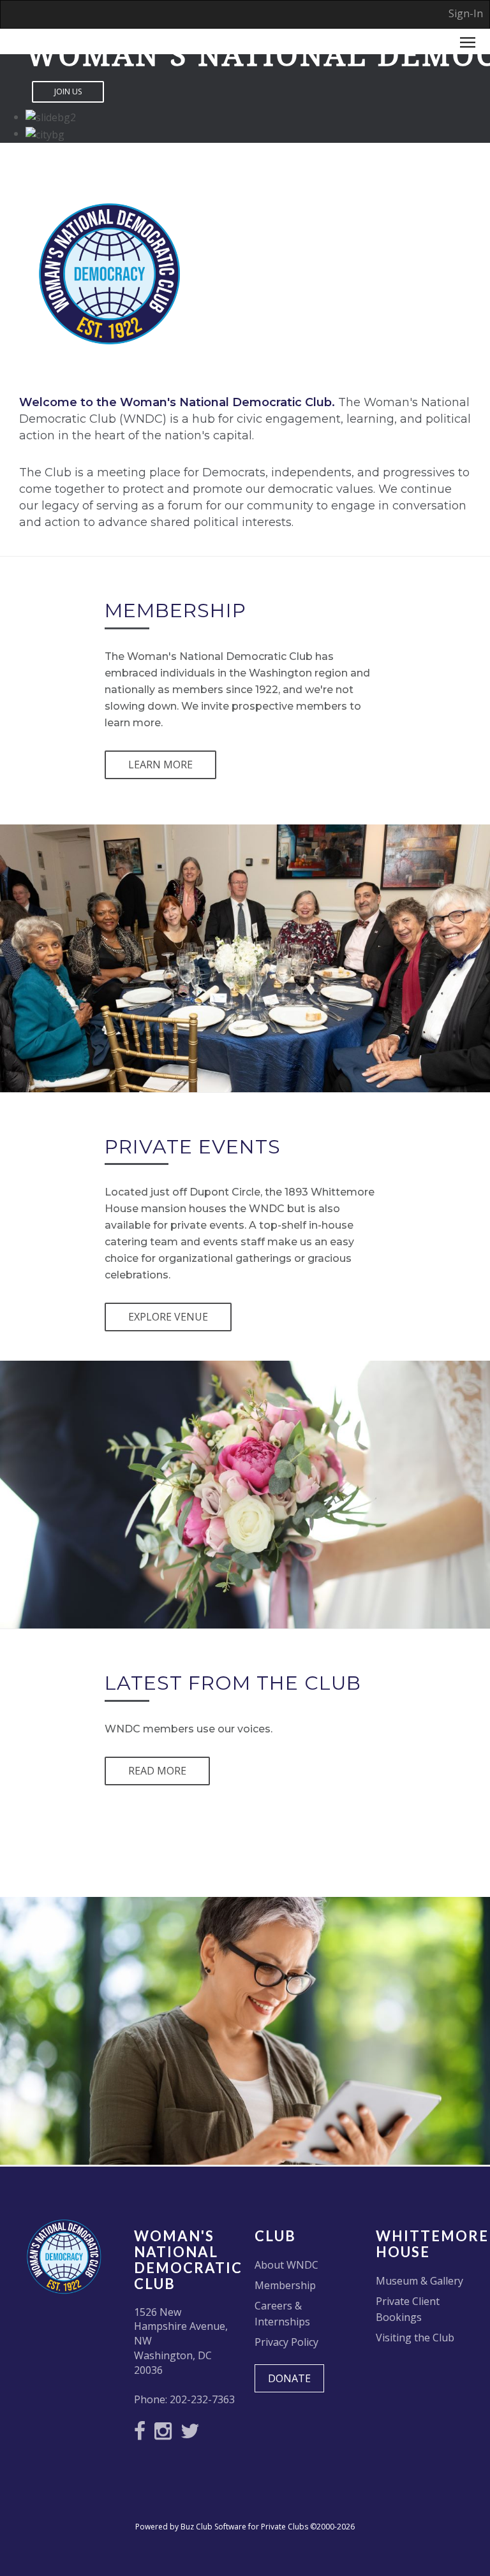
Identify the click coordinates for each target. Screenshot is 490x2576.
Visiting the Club (415, 2338)
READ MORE (157, 1771)
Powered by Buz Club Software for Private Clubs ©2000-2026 (245, 2527)
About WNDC (286, 2265)
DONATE (289, 2378)
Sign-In (466, 13)
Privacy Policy (286, 2342)
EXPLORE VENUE (168, 1317)
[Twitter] (193, 2434)
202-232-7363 (202, 2399)
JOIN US (68, 91)
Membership (285, 2285)
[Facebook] (143, 2434)
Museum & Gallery (419, 2281)
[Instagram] (166, 2434)
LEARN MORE (160, 765)
